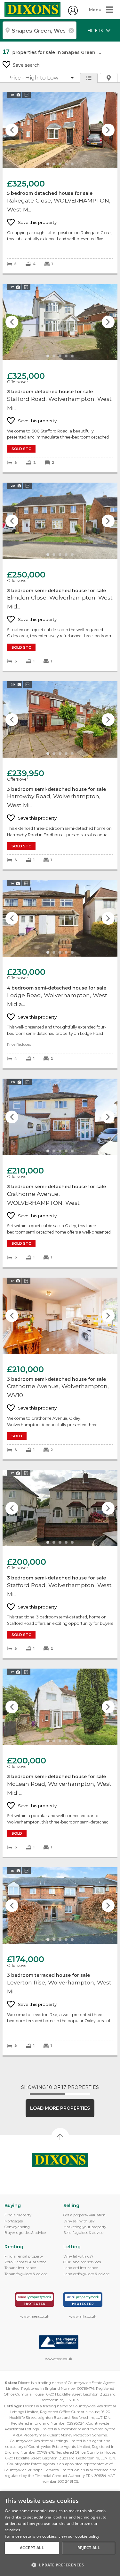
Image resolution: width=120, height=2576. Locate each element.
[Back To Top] (60, 2137)
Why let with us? (78, 2256)
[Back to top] (60, 2160)
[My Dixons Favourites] (73, 14)
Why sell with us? (79, 2221)
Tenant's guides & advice (26, 2274)
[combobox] (40, 30)
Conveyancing (17, 2227)
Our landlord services (82, 2262)
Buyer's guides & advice (25, 2233)
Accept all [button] (32, 2548)
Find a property (18, 2215)
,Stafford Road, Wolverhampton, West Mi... (60, 378)
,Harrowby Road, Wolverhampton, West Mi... (60, 775)
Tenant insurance (20, 2268)
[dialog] (60, 2533)
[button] (60, 2565)
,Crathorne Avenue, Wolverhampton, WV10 (60, 1369)
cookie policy (87, 2536)
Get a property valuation (84, 2215)
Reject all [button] (89, 2548)
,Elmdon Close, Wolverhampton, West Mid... (60, 577)
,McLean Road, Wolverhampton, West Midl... (60, 1763)
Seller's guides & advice (83, 2233)
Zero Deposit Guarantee (25, 2262)
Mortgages (14, 2221)
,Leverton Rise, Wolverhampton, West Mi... (60, 1961)
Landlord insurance (81, 2268)
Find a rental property (24, 2256)
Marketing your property (85, 2227)
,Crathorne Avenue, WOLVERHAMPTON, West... (60, 1173)
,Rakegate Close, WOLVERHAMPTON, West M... (60, 183)
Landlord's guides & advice (86, 2274)
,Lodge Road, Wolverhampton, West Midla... (60, 974)
